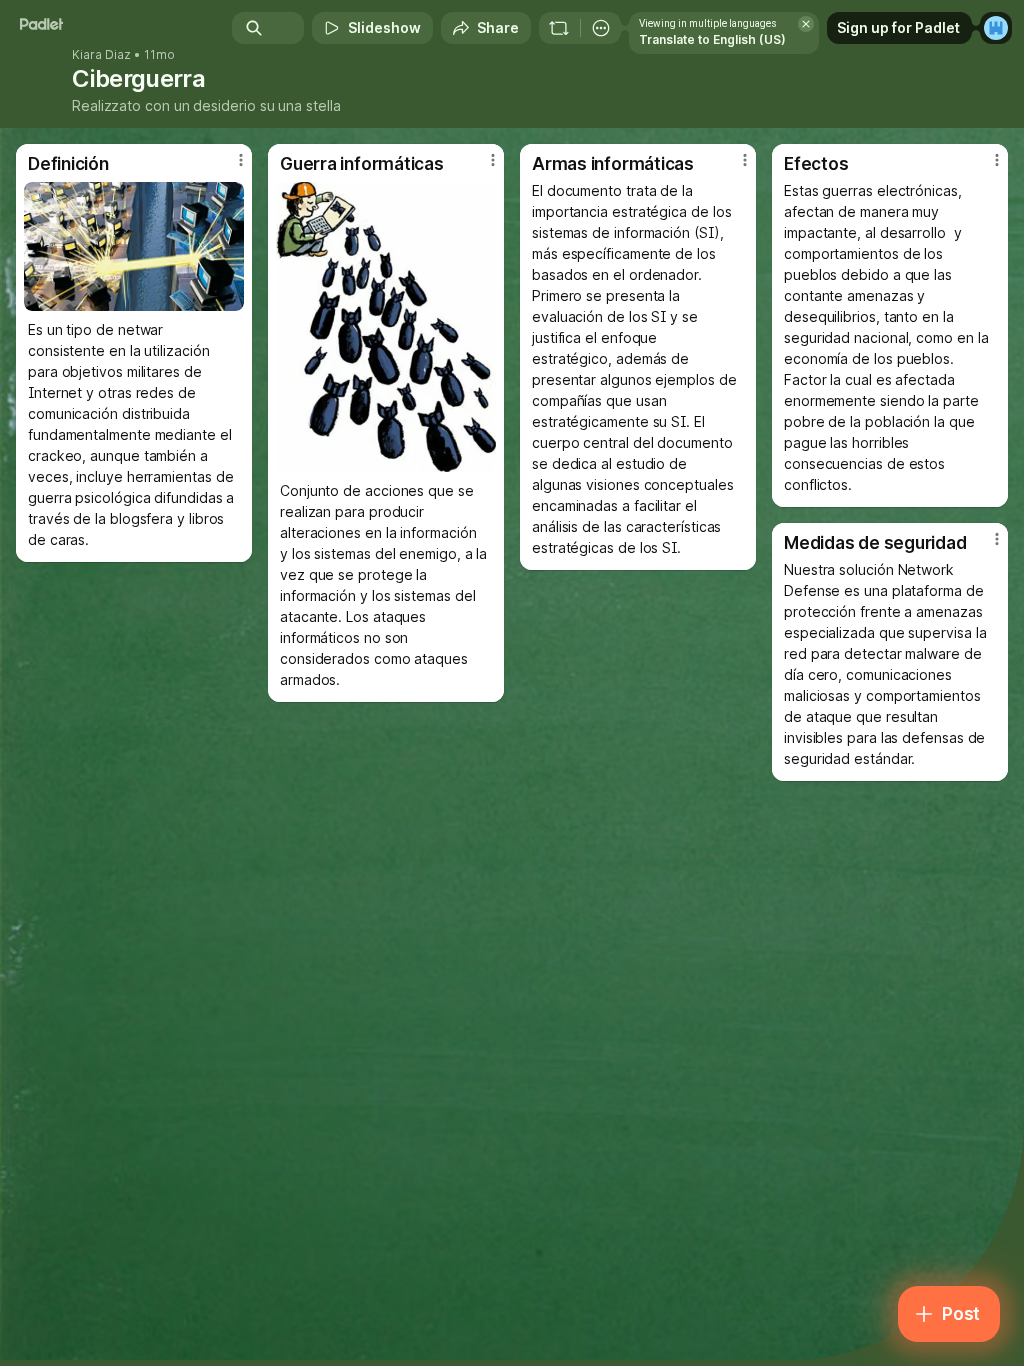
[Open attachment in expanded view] (134, 246)
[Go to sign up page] (996, 28)
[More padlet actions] (601, 28)
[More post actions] (228, 168)
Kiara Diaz (101, 55)
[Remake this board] (559, 28)
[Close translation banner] (806, 24)
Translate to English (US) (712, 39)
